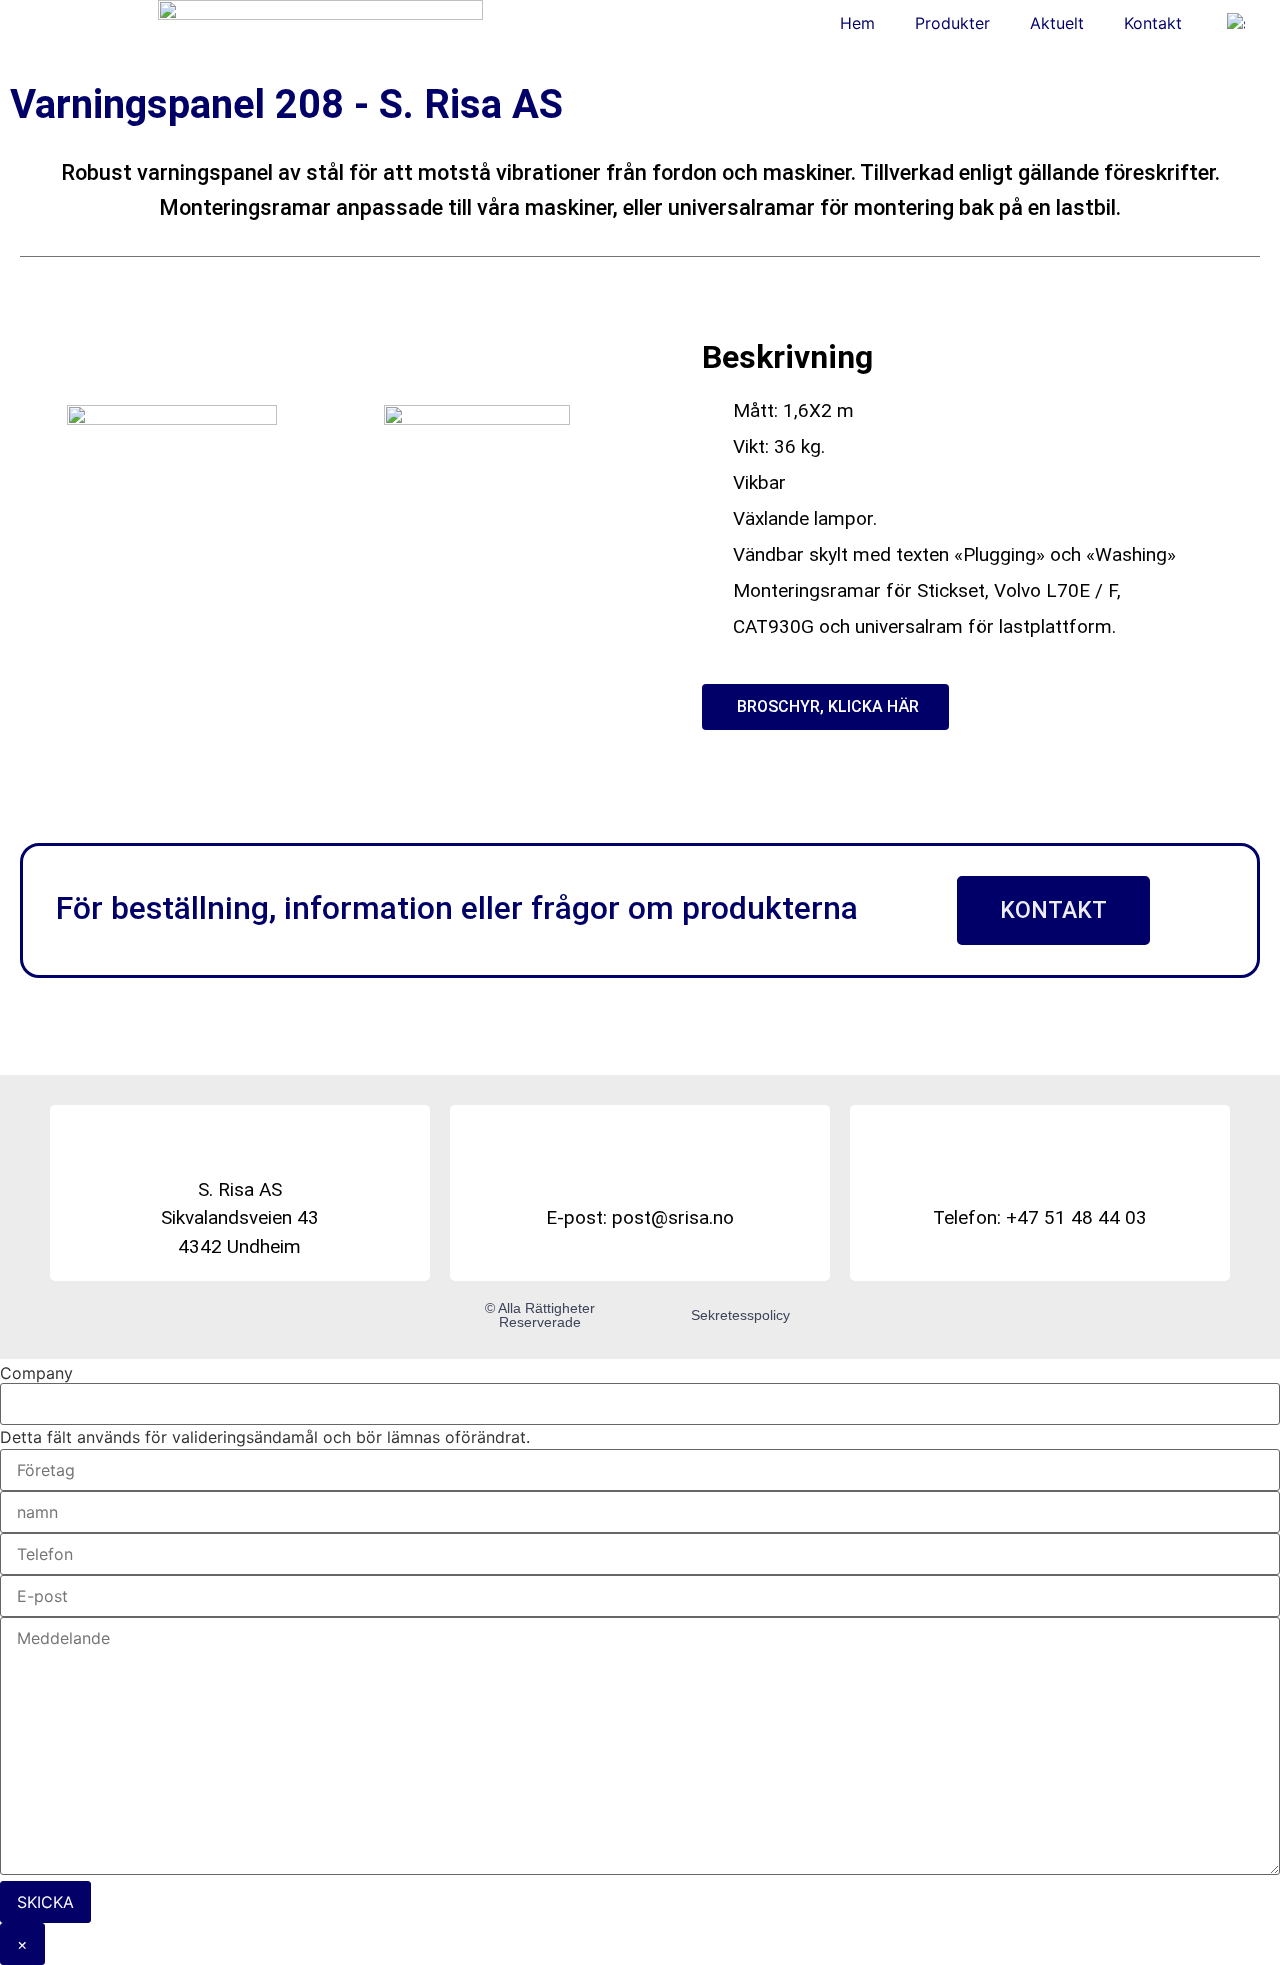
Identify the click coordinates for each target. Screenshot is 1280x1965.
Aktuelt (1057, 23)
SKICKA (45, 1902)
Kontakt (1153, 23)
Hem (857, 23)
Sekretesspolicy (740, 1315)
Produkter (952, 23)
